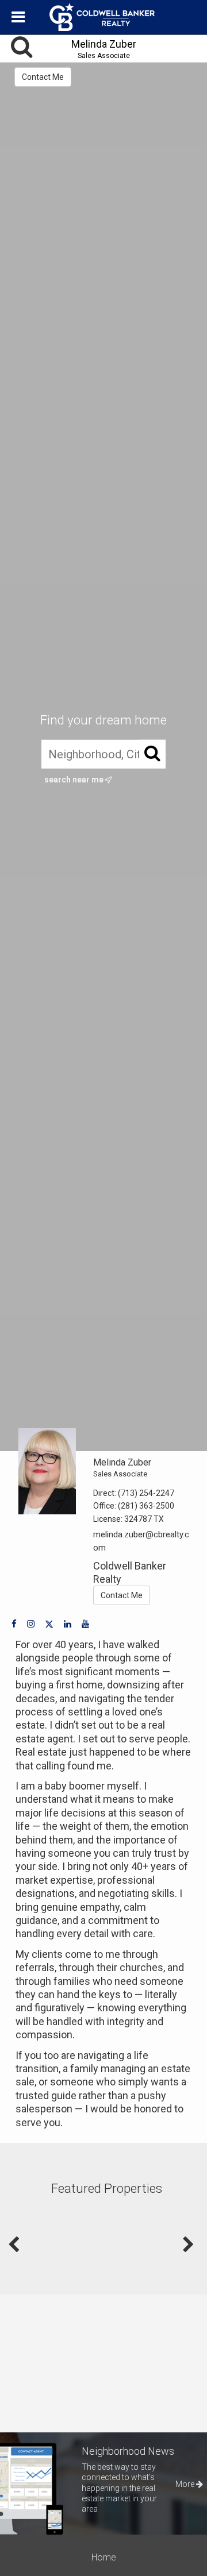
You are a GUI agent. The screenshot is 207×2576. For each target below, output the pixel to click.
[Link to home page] (103, 17)
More (186, 2484)
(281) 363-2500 (146, 1506)
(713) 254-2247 (146, 1493)
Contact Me (43, 77)
